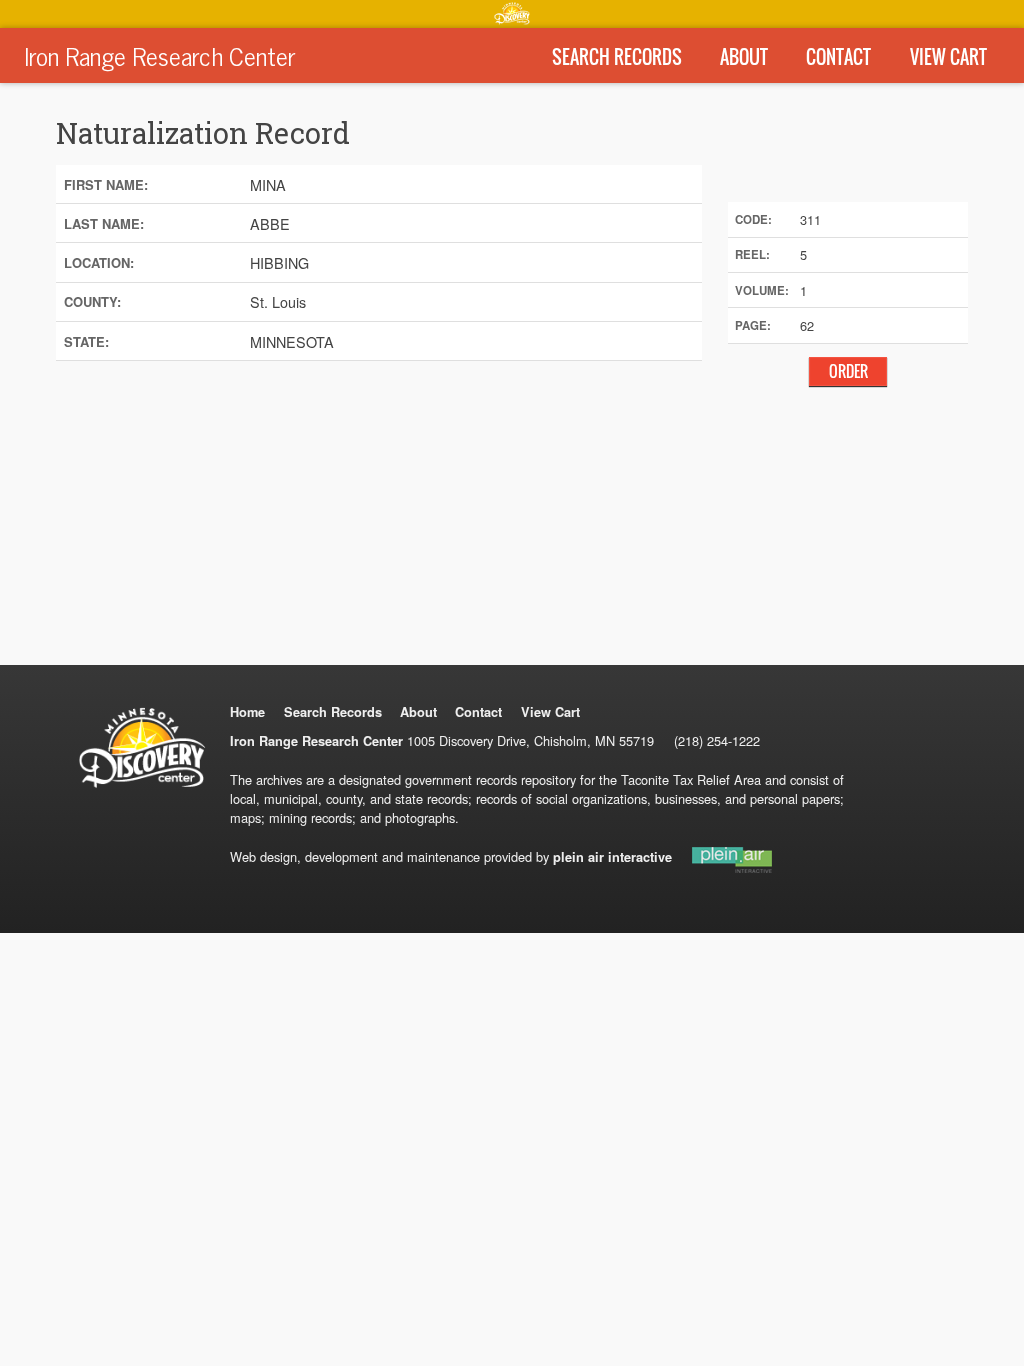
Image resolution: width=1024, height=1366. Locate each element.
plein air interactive (612, 857)
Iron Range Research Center (159, 55)
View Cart (948, 57)
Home (247, 712)
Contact (838, 57)
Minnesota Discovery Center (512, 13)
